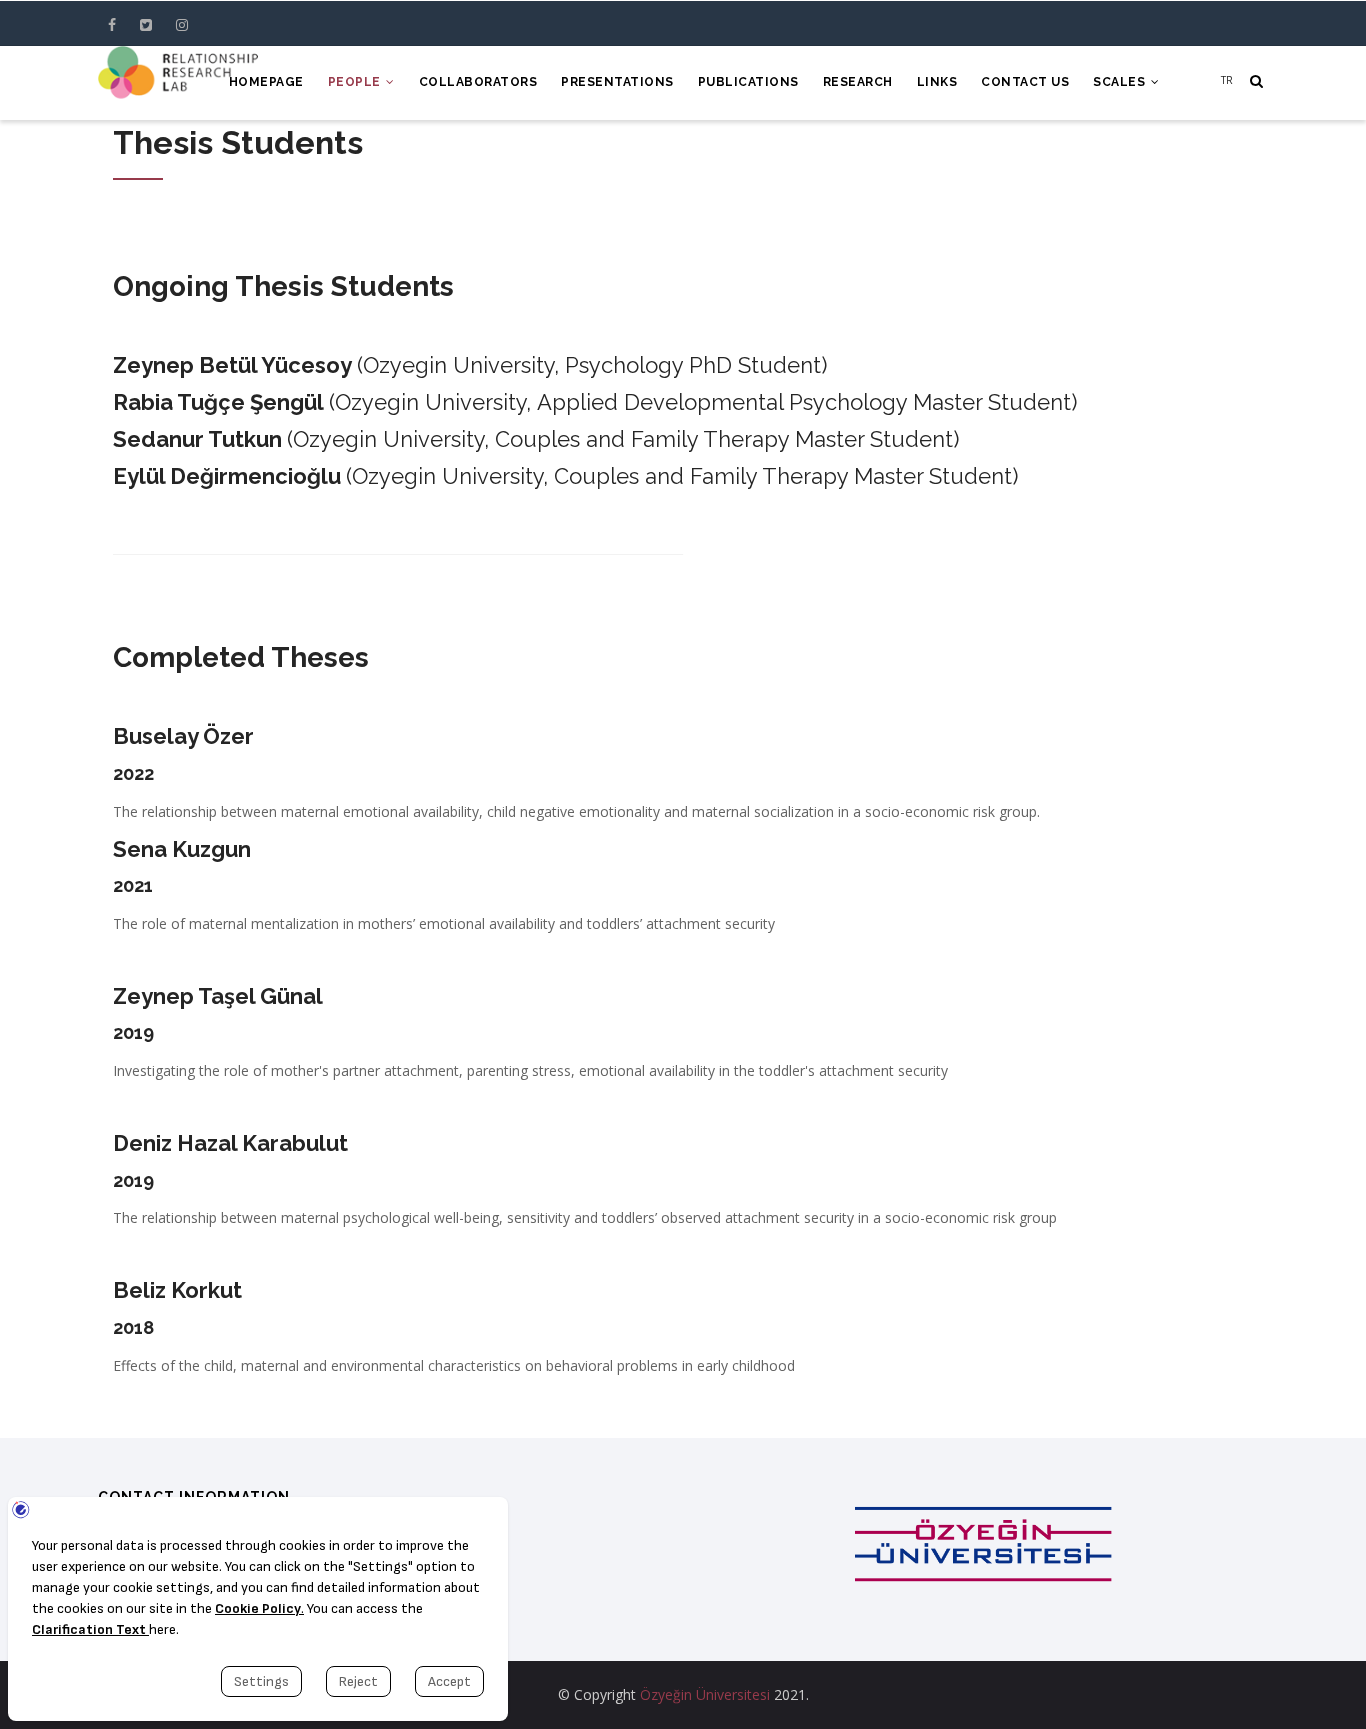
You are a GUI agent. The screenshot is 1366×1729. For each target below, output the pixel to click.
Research (858, 82)
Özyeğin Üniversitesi (705, 1694)
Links (937, 82)
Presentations (617, 82)
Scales (1121, 82)
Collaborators (478, 82)
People (356, 82)
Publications (748, 82)
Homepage (266, 82)
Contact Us (1025, 82)
